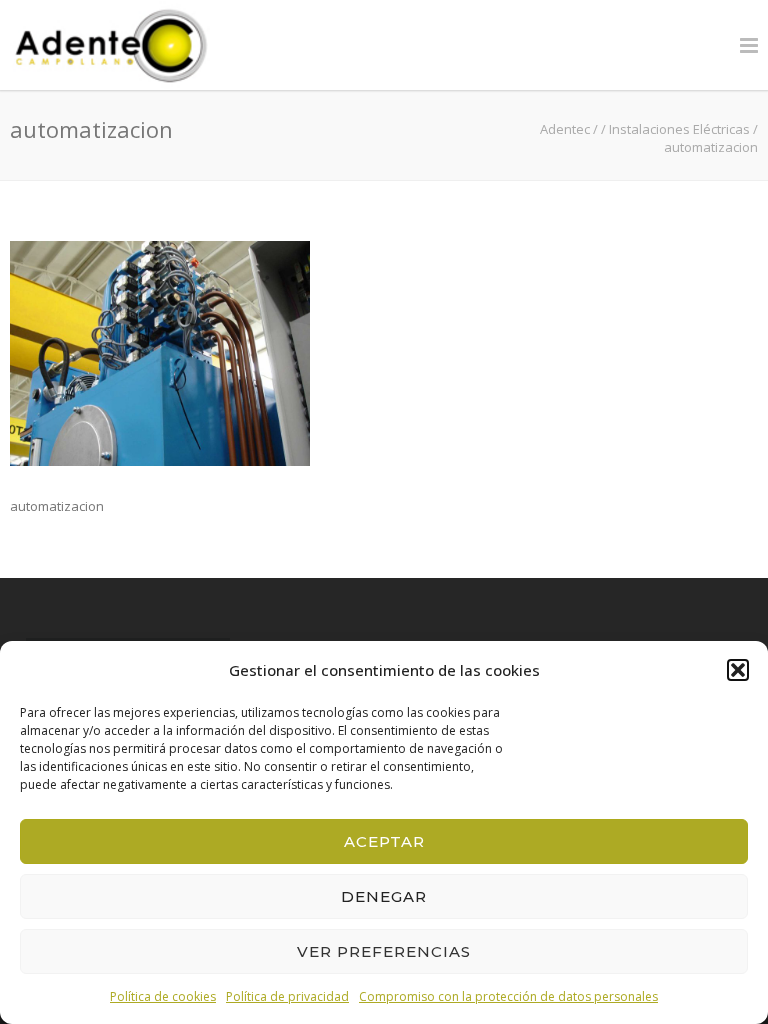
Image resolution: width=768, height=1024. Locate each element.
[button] (738, 670)
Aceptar (384, 841)
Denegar (384, 896)
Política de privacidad (287, 996)
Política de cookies (163, 996)
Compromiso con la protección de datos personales (508, 996)
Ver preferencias (384, 951)
